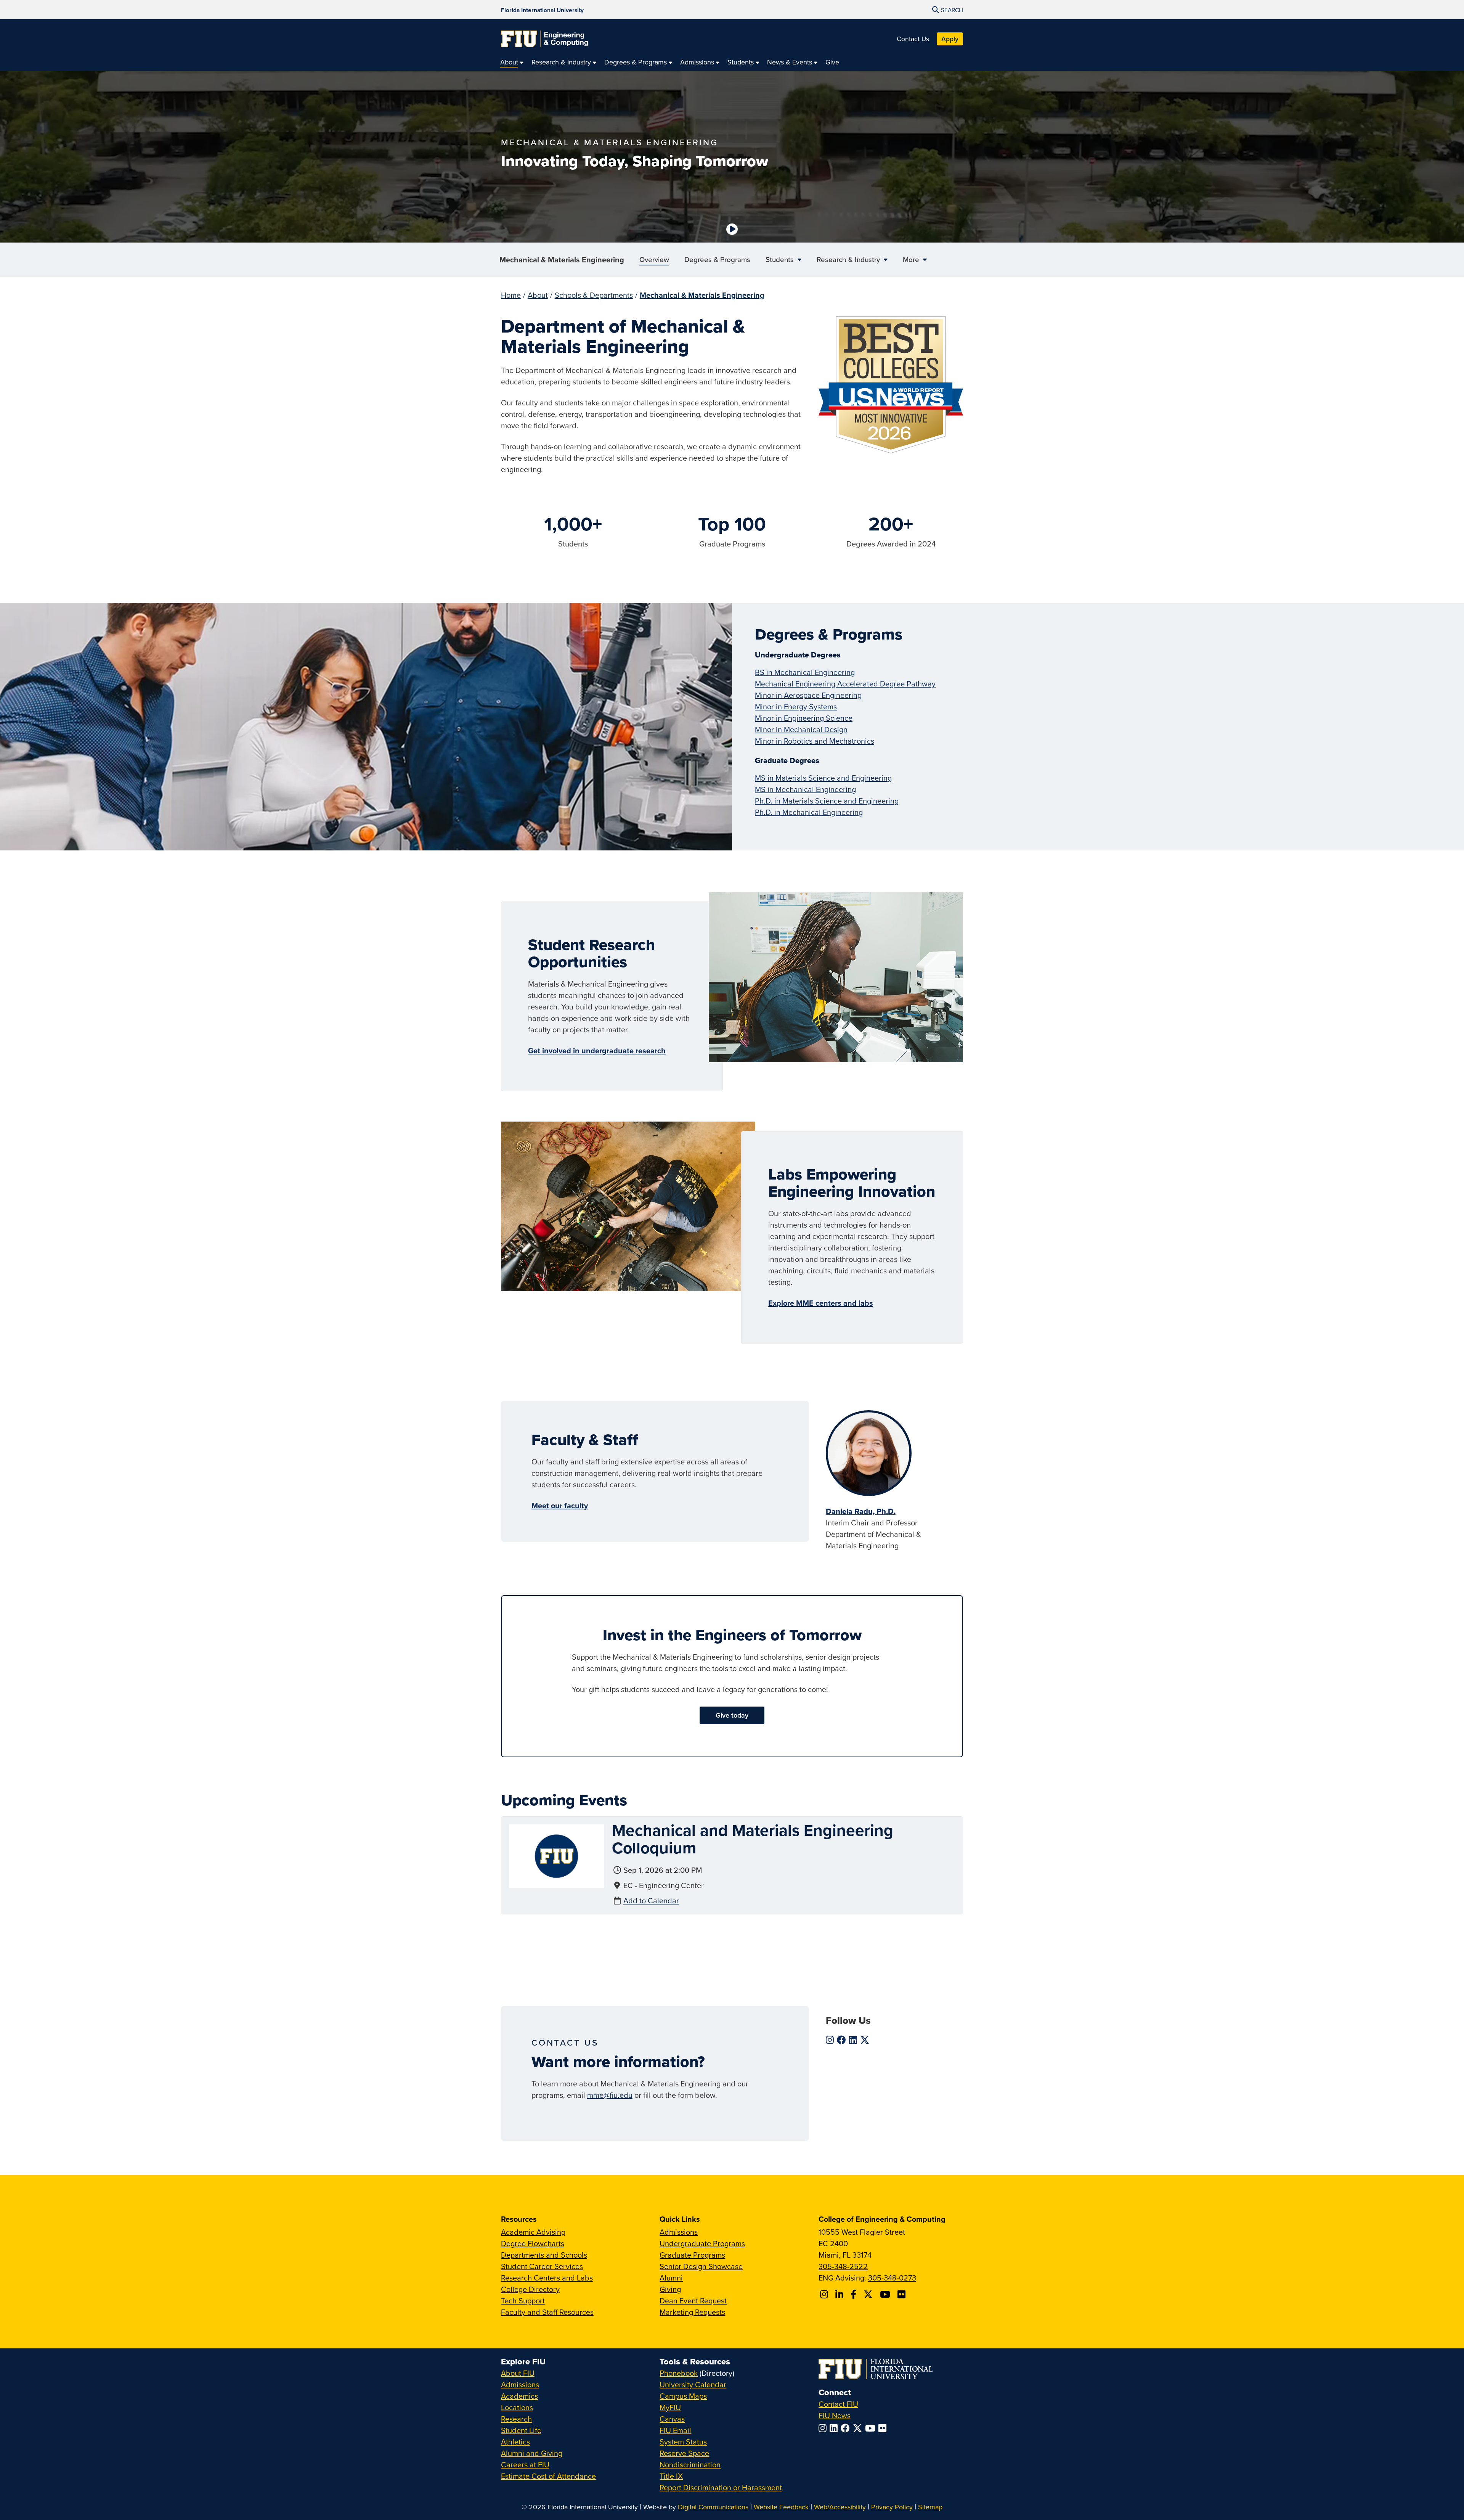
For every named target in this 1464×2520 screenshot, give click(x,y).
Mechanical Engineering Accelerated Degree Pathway (845, 684)
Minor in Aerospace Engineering (808, 695)
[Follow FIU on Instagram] (824, 2428)
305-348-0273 (892, 2278)
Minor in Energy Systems (796, 706)
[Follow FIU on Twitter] (859, 2428)
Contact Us (913, 39)
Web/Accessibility (840, 2507)
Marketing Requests (692, 2312)
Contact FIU (838, 2404)
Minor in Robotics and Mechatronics (815, 741)
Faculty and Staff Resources (547, 2312)
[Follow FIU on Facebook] (847, 2428)
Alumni (671, 2278)
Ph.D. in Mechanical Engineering (809, 812)
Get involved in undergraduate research (597, 1050)
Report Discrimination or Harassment (721, 2487)
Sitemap (930, 2507)
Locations (517, 2407)
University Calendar (693, 2384)
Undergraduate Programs (702, 2243)
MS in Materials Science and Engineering (823, 778)
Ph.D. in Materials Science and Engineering (827, 801)
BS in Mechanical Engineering (805, 672)
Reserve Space (684, 2453)
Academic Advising (533, 2232)
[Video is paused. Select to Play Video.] (732, 229)
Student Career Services (542, 2266)
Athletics (515, 2442)
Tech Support (523, 2301)
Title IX (671, 2476)
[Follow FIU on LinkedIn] (835, 2428)
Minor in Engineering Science (804, 718)
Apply (950, 39)
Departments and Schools (544, 2255)
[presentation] (557, 1855)
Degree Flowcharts (533, 2243)
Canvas (672, 2419)
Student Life (521, 2430)
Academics (519, 2396)
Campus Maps (683, 2396)
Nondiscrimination (690, 2465)
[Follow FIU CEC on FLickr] (903, 2294)
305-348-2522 (843, 2266)
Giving (670, 2289)
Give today (732, 1715)
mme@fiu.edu (610, 2095)
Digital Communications (713, 2507)
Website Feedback (781, 2507)
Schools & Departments (594, 295)
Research (516, 2419)
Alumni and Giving (532, 2453)
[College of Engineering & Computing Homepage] (544, 39)
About (538, 295)
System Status (683, 2442)
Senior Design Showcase (701, 2266)
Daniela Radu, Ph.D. (861, 1511)
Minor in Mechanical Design (801, 729)
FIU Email (675, 2430)
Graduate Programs (692, 2255)
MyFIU (670, 2407)
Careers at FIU (525, 2465)
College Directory (530, 2289)
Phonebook (679, 2373)
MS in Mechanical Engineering (805, 789)
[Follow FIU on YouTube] (872, 2428)
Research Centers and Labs (547, 2278)
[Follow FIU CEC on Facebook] (855, 2294)
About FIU (518, 2373)
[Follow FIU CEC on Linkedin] (840, 2294)
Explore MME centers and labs (821, 1303)
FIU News (835, 2415)
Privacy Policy (892, 2507)
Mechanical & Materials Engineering (562, 260)
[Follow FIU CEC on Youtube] (886, 2294)
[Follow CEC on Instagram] (825, 2294)
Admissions (679, 2232)
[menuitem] (512, 62)
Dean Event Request (693, 2301)
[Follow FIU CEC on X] (869, 2294)
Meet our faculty (560, 1505)
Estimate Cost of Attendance (548, 2476)
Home (511, 295)
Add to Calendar (651, 1900)
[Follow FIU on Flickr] (884, 2428)
